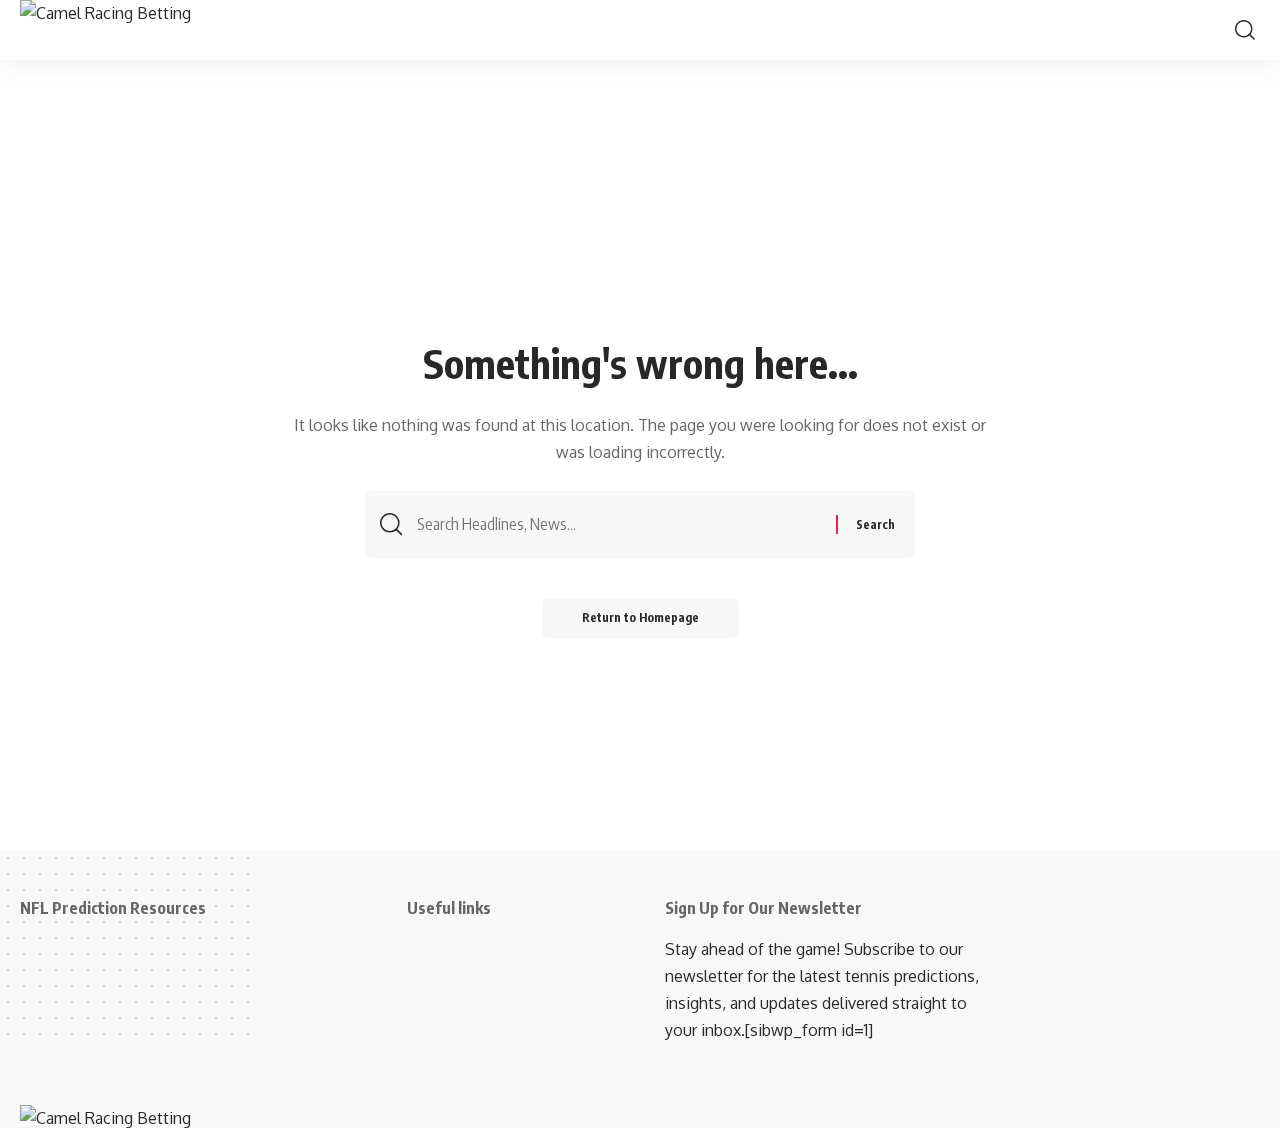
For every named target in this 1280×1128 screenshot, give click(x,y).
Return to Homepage (640, 617)
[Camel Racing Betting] (131, 30)
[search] (1245, 30)
